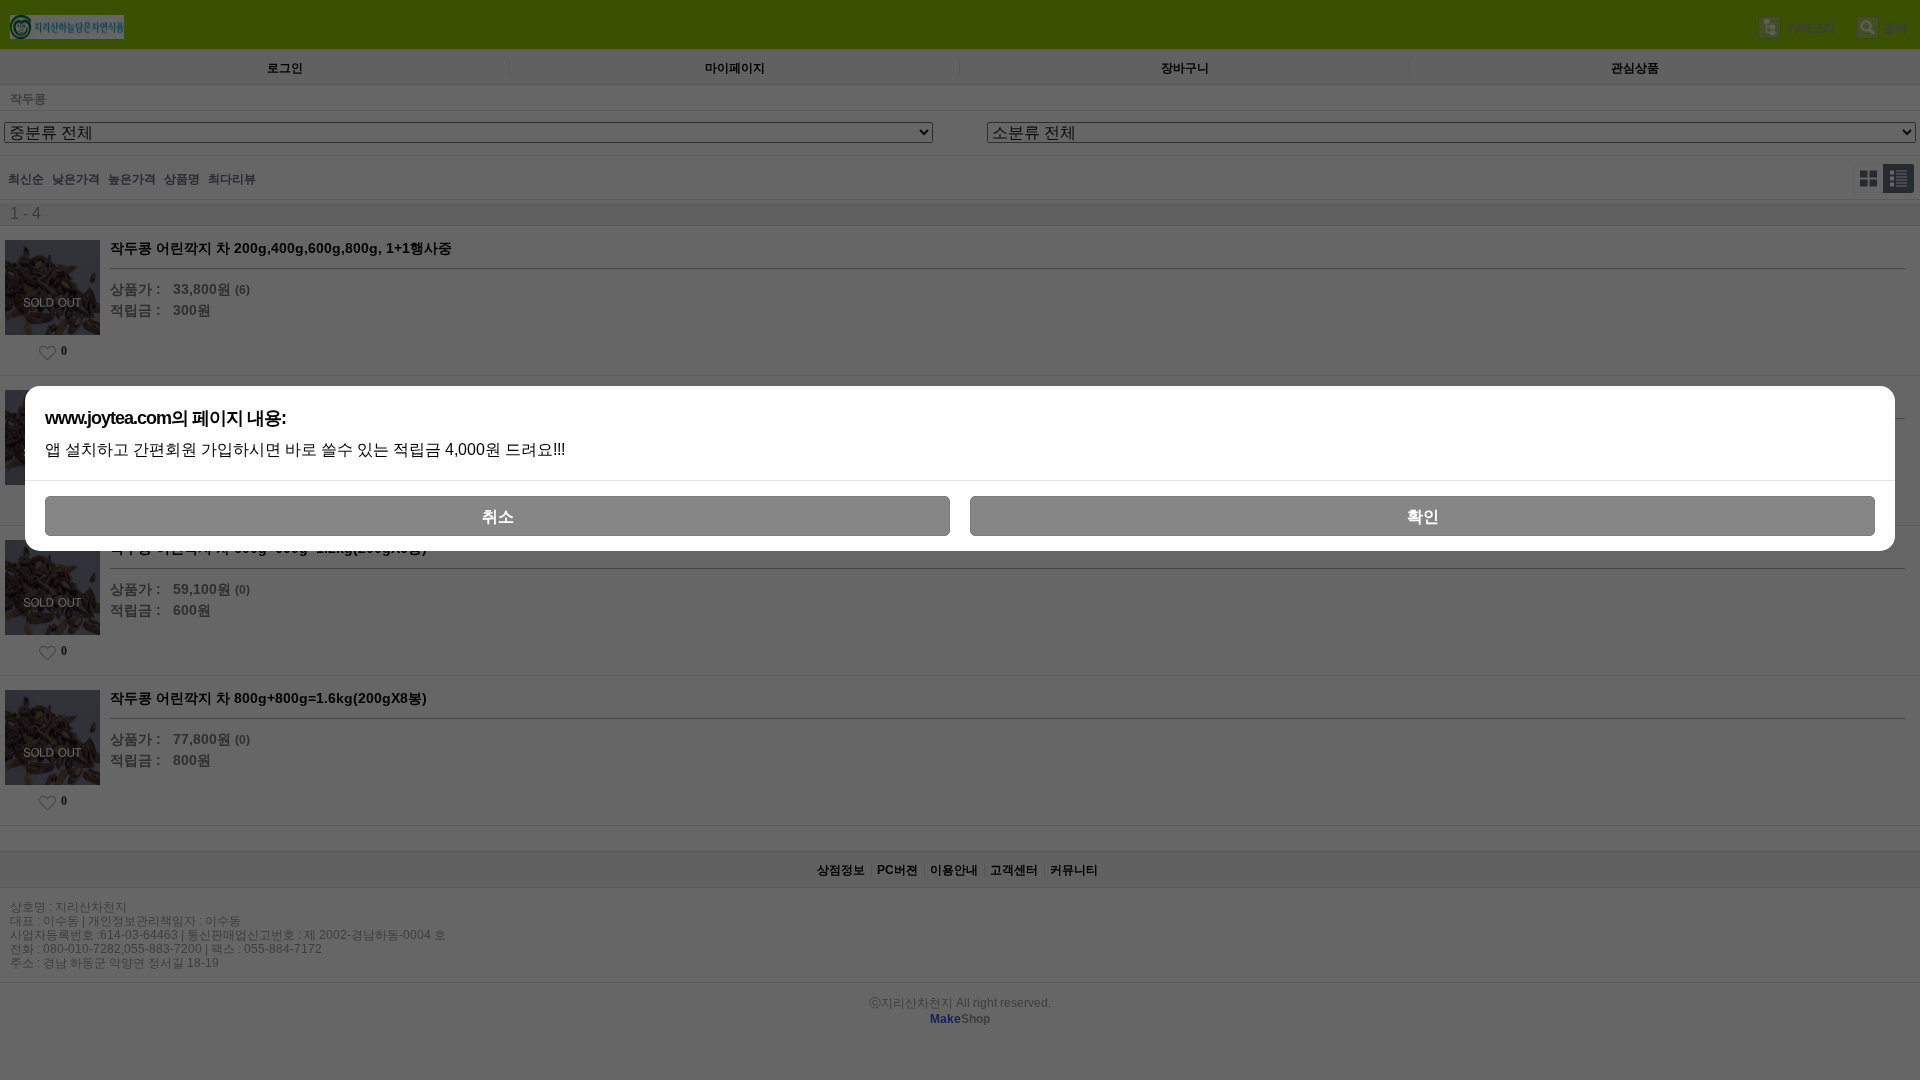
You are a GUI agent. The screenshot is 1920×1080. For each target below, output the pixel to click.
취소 (498, 516)
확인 (1423, 516)
